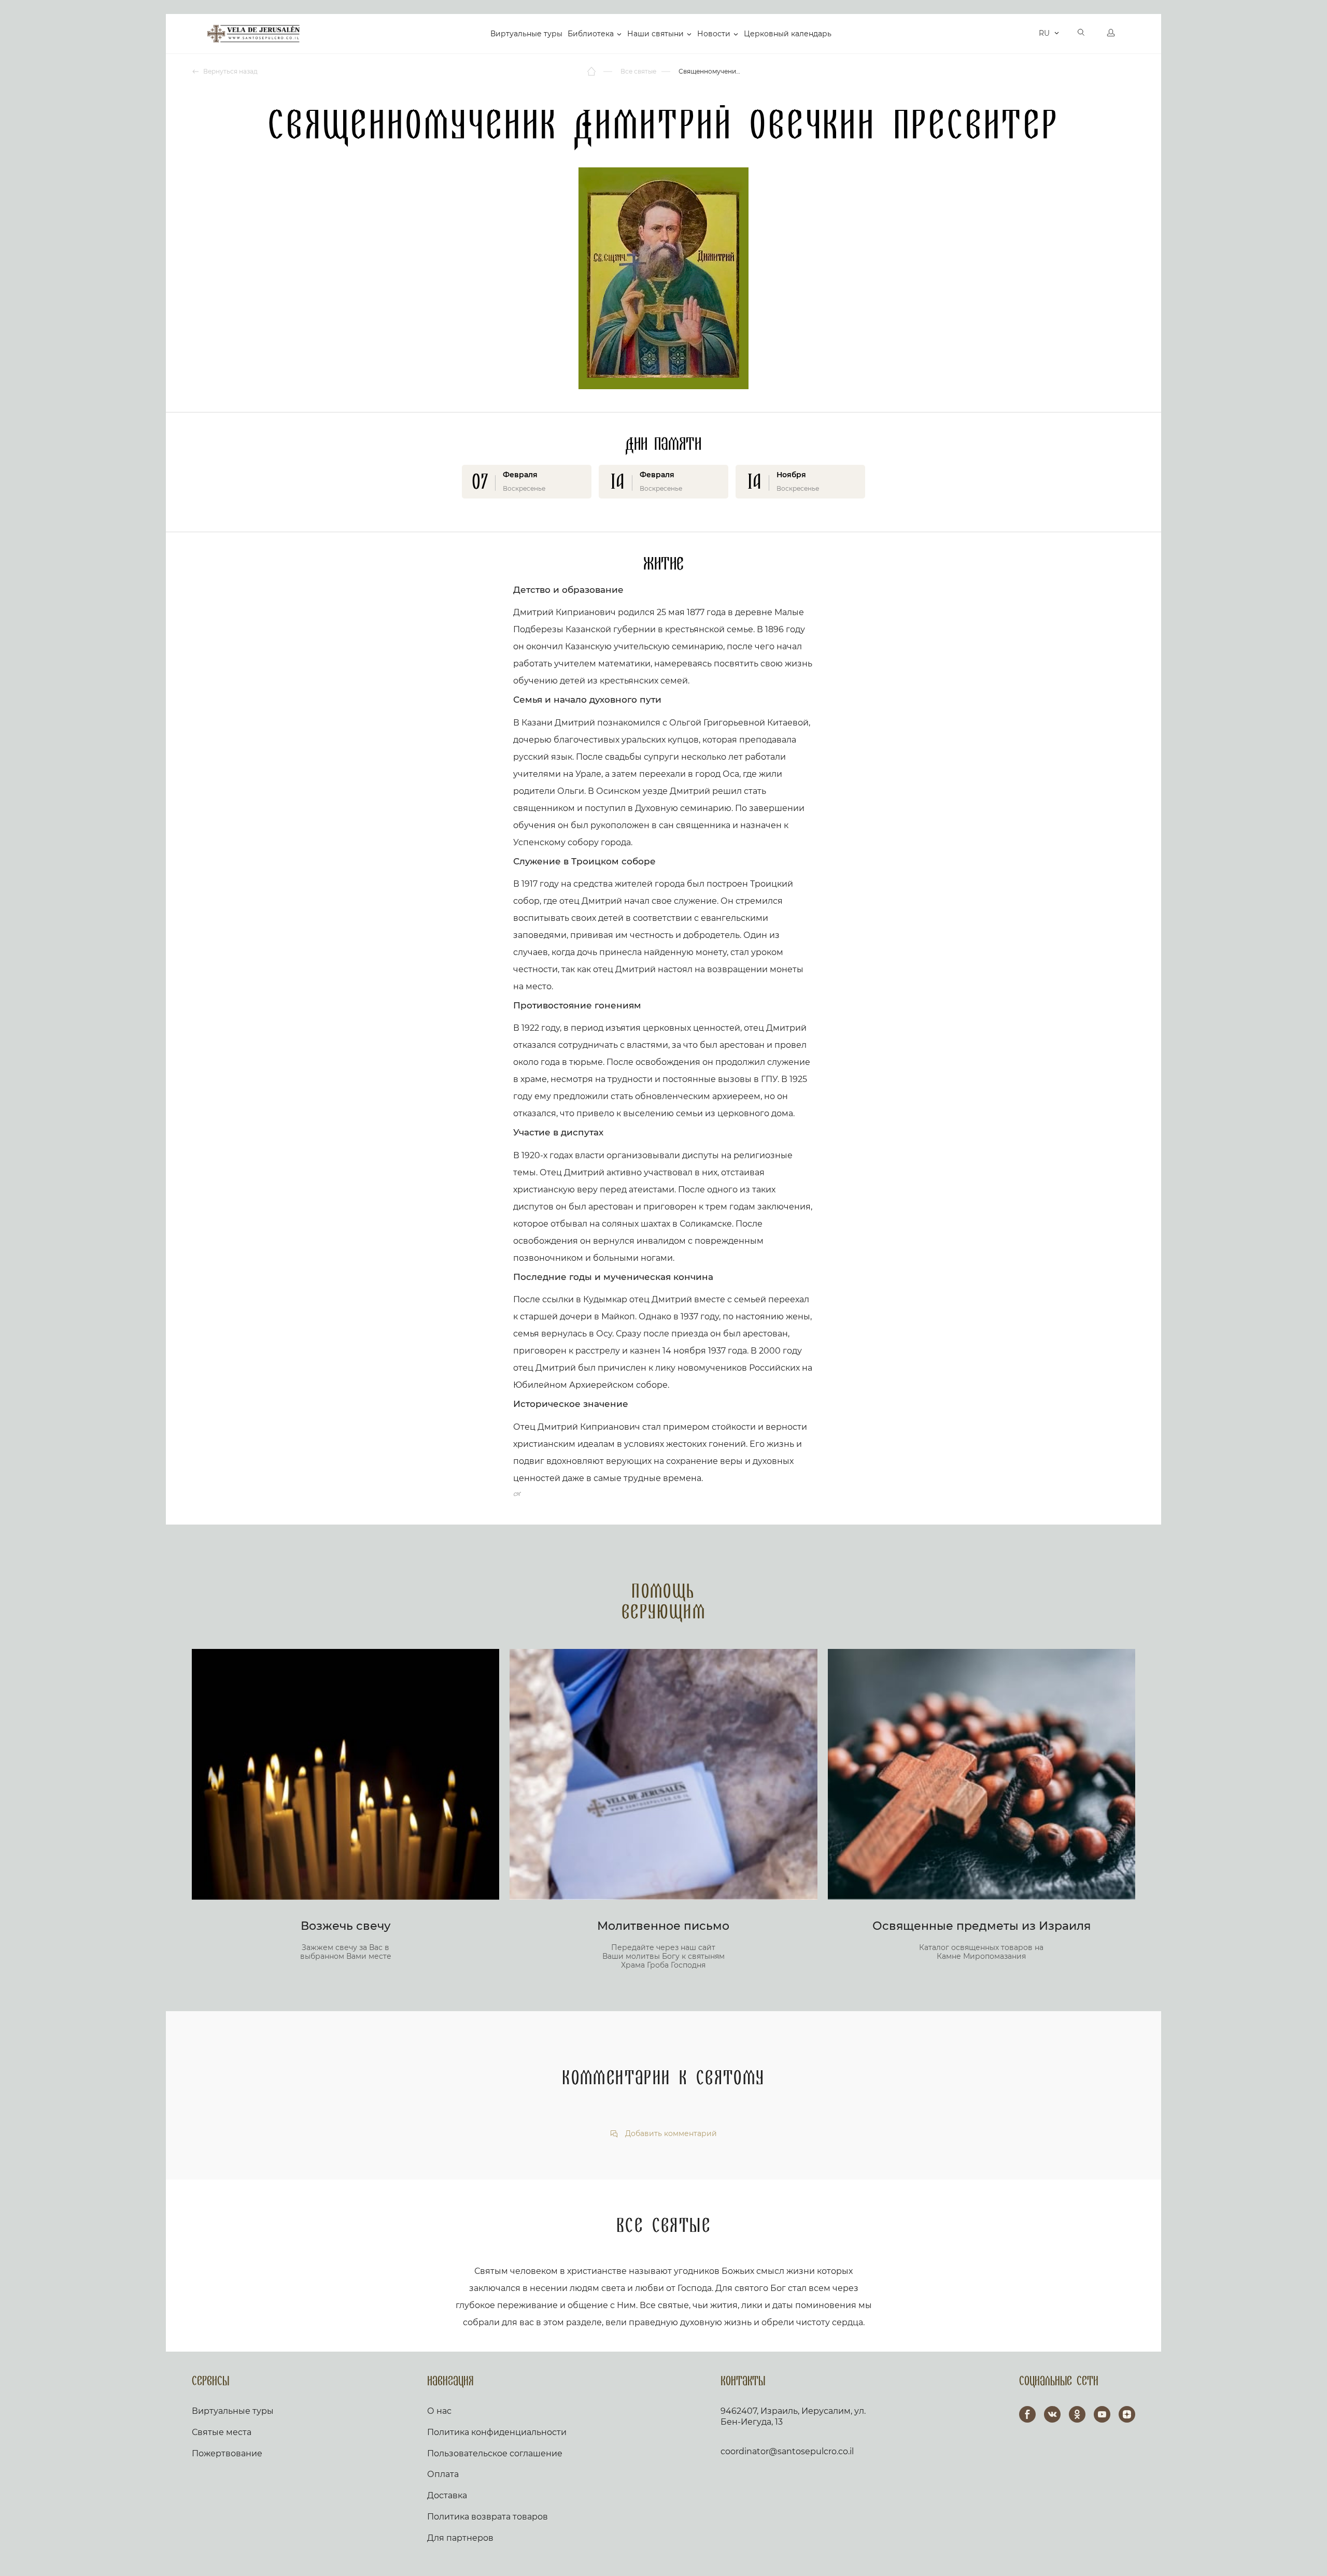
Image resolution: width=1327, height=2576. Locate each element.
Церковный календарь (788, 34)
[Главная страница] (592, 72)
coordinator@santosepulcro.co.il (787, 2451)
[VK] (1052, 2414)
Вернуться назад (230, 71)
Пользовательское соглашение (495, 2453)
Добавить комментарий (670, 2134)
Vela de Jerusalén (253, 34)
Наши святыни (655, 34)
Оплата (443, 2474)
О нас (439, 2411)
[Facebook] (1027, 2414)
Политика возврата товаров (488, 2517)
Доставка (447, 2495)
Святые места (222, 2432)
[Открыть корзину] (1028, 34)
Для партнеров (460, 2538)
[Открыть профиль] (1111, 34)
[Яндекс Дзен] (1127, 2414)
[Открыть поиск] (1081, 34)
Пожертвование (227, 2453)
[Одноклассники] (1077, 2414)
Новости (714, 34)
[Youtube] (1102, 2414)
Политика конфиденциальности (497, 2432)
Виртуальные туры (526, 34)
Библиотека (591, 34)
